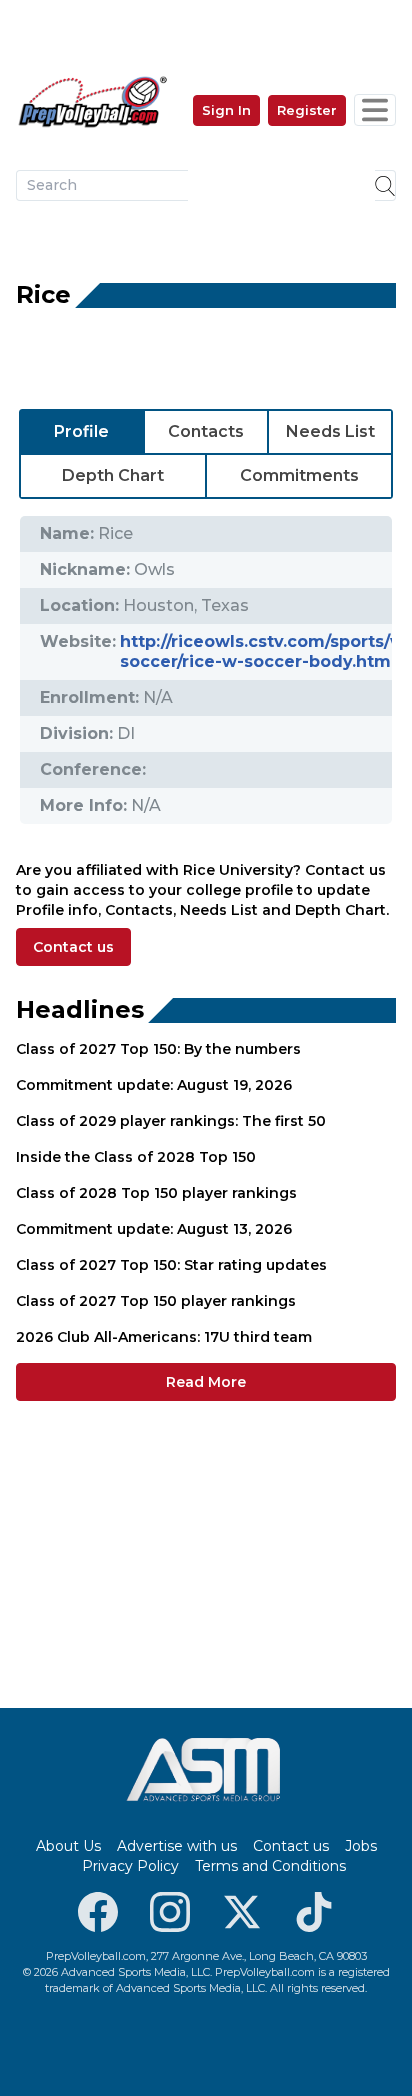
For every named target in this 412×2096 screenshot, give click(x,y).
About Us (68, 1846)
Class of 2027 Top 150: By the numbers (158, 1049)
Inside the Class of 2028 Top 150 (136, 1157)
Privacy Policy (130, 1866)
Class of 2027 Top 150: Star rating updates (171, 1265)
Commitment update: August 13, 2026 (154, 1229)
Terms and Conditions (270, 1866)
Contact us (73, 947)
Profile (81, 431)
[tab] (82, 432)
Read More (206, 1382)
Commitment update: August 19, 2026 (154, 1085)
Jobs (361, 1846)
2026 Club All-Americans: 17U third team (164, 1337)
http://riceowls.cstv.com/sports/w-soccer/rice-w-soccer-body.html (266, 651)
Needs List (330, 431)
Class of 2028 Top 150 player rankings (156, 1193)
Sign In (226, 110)
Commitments (299, 475)
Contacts (206, 431)
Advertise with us (177, 1846)
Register (307, 110)
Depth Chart (113, 475)
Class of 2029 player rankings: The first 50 (171, 1121)
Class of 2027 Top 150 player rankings (156, 1301)
